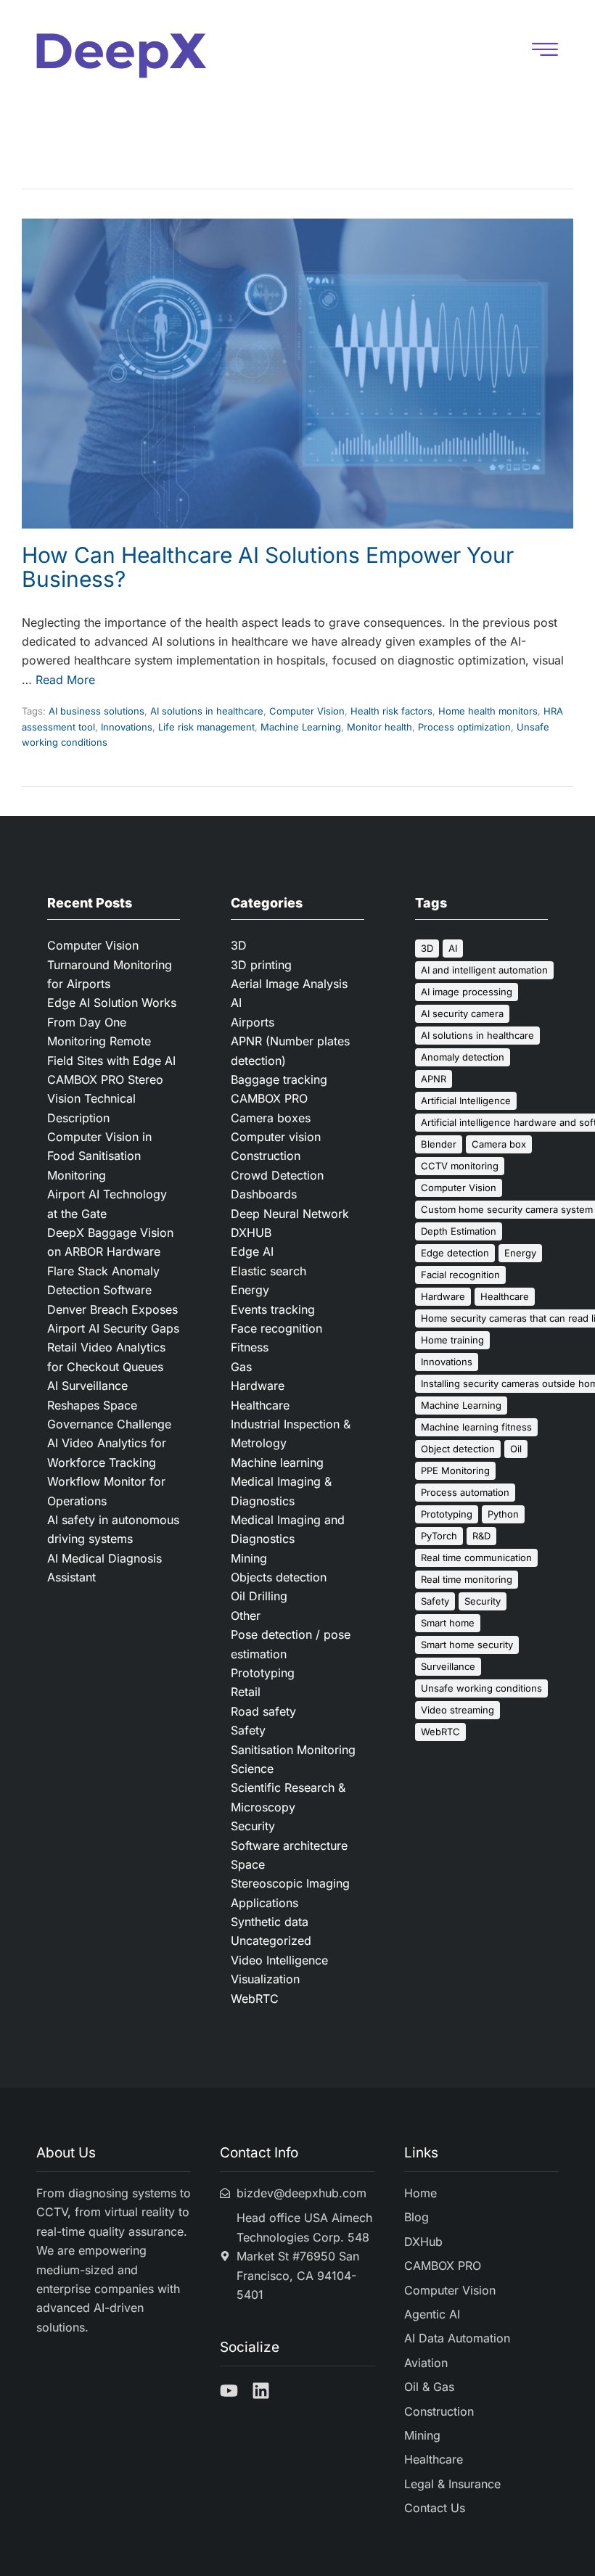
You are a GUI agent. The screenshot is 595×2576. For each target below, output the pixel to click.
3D (239, 945)
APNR (434, 1079)
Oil (516, 1449)
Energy (250, 1290)
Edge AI (252, 1251)
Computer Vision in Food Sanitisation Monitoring (99, 1156)
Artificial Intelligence (466, 1100)
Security (253, 1826)
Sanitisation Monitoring (293, 1750)
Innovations (127, 727)
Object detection (458, 1449)
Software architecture (289, 1845)
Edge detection (455, 1253)
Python (503, 1514)
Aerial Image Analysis (289, 984)
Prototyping (263, 1673)
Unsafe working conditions (481, 1688)
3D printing (261, 965)
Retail (246, 1692)
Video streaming (457, 1710)
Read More (65, 680)
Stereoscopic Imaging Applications (290, 1893)
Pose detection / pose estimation (291, 1644)
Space (248, 1864)
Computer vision (276, 1137)
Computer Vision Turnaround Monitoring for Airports (110, 964)
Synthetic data (270, 1922)
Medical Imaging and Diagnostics (288, 1529)
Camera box (499, 1144)
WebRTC (255, 1999)
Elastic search (268, 1271)
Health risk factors (391, 711)
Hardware (258, 1386)
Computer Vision (307, 711)
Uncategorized (271, 1941)
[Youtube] (229, 2391)
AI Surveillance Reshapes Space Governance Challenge (109, 1405)
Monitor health (379, 727)
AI (236, 1003)
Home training (452, 1340)
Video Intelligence (279, 1960)
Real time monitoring (467, 1579)
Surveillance (448, 1666)
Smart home (448, 1623)
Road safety (263, 1711)
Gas (241, 1367)
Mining (249, 1558)
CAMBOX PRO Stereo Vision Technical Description (105, 1099)
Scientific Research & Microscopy (288, 1797)
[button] (545, 51)
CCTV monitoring (460, 1166)
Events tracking (273, 1309)
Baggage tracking (279, 1079)
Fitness (250, 1347)
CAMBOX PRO (269, 1098)
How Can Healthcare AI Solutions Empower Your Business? (268, 567)
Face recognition (276, 1328)
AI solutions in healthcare (207, 711)
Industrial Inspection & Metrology (291, 1433)
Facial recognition (460, 1275)
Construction (266, 1156)
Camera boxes (271, 1118)
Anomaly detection (463, 1057)
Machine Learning (301, 727)
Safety (248, 1730)
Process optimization (464, 727)
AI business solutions (97, 711)
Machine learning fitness (476, 1427)
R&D (481, 1536)
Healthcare (260, 1405)
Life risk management (206, 727)
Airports (253, 1022)
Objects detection (279, 1577)
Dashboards (264, 1194)
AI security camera (462, 1013)
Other (246, 1616)
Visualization (265, 1979)
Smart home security (467, 1645)
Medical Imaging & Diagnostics (281, 1491)
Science (252, 1769)
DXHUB (251, 1233)
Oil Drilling (259, 1596)
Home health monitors (488, 711)
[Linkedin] (261, 2391)
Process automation (465, 1492)
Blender (439, 1144)
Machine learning (277, 1462)
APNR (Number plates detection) (290, 1050)
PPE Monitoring (455, 1470)
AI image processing (467, 992)
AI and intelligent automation (484, 970)
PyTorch (439, 1536)
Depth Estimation (459, 1231)
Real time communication (476, 1557)
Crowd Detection (277, 1175)
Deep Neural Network (290, 1214)
